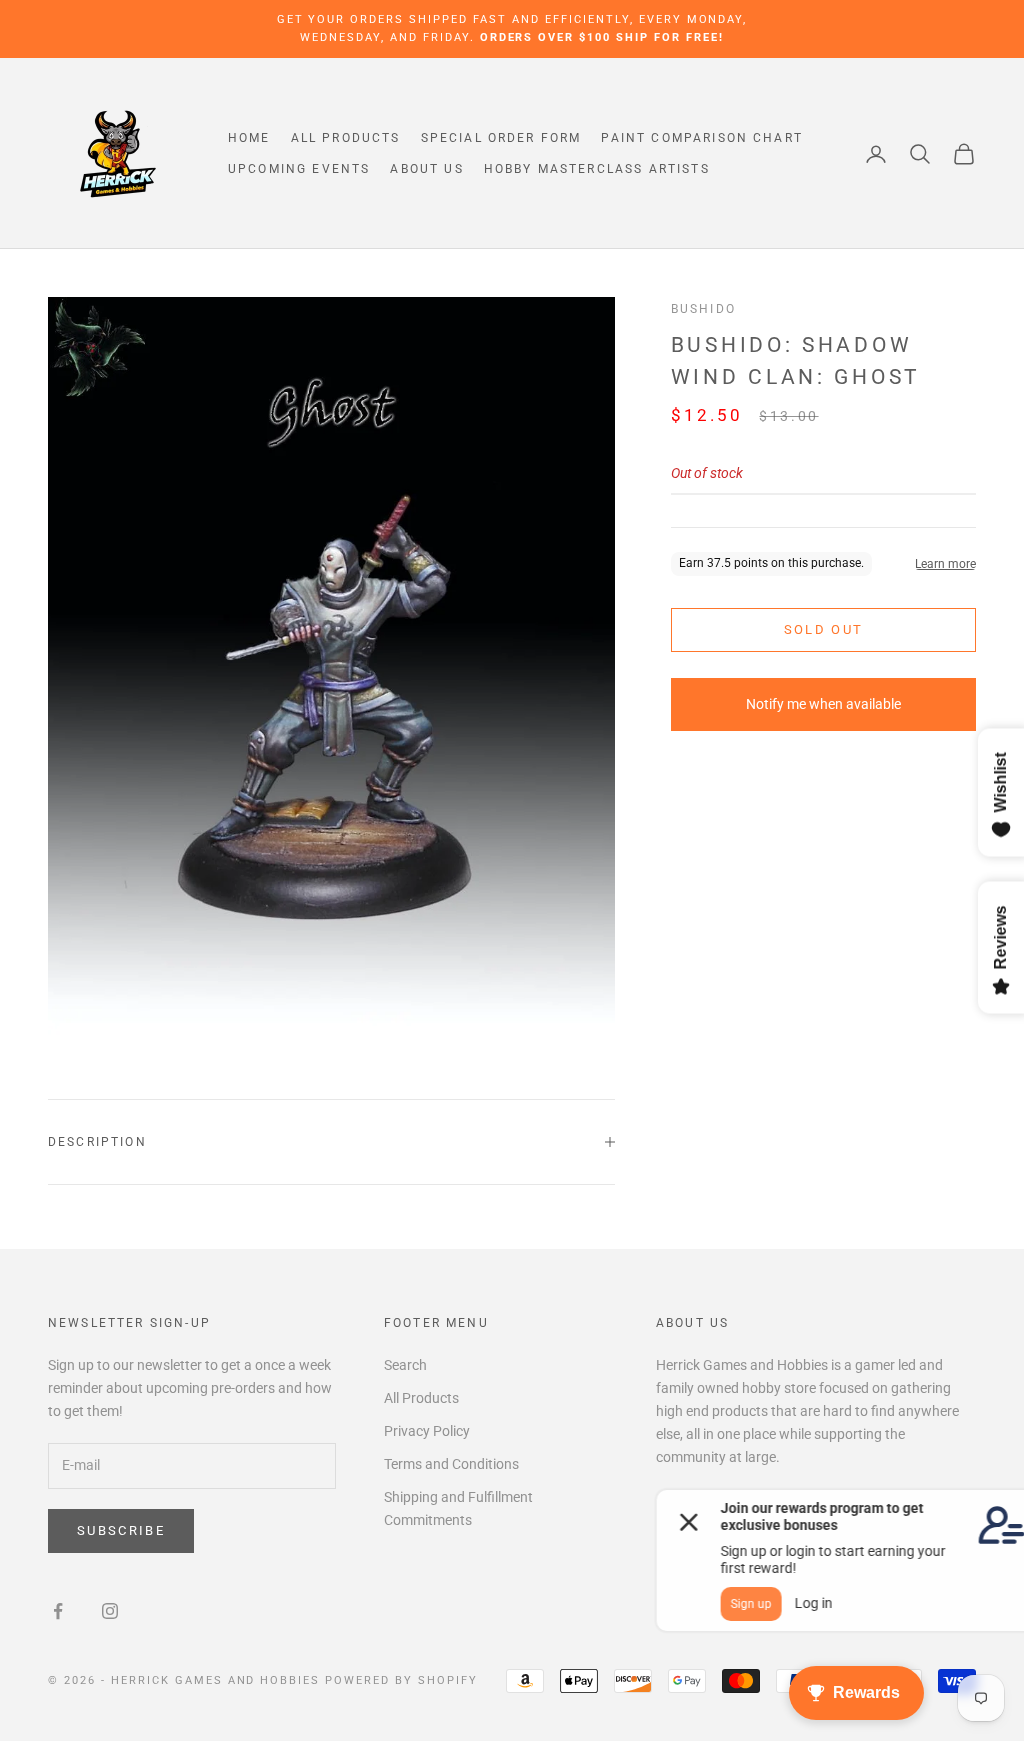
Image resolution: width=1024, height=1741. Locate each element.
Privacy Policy (427, 1431)
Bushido (703, 309)
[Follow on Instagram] (110, 1611)
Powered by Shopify (401, 1680)
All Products (346, 138)
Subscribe (121, 1530)
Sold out (824, 629)
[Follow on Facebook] (58, 1611)
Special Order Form (501, 138)
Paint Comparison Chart (702, 138)
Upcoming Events (299, 169)
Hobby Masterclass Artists (597, 169)
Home (249, 138)
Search (405, 1365)
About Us (426, 169)
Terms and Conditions (451, 1464)
